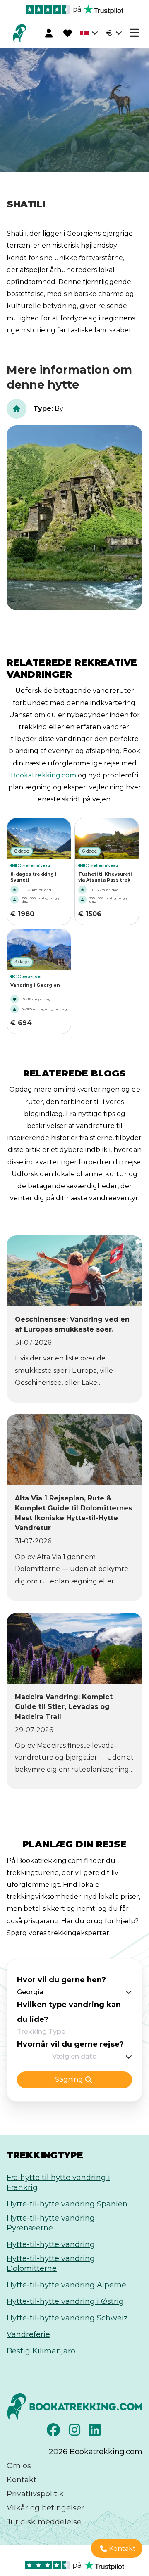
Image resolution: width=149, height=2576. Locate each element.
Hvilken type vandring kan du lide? (69, 2012)
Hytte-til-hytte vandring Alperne (66, 2285)
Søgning (69, 2080)
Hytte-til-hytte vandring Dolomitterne (51, 2263)
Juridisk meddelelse (44, 2522)
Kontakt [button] (122, 2549)
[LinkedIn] (96, 2432)
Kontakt (22, 2480)
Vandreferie (28, 2334)
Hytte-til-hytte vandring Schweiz (67, 2318)
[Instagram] (76, 2432)
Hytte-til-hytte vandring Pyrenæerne (51, 2223)
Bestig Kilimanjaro (41, 2351)
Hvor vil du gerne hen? (61, 1980)
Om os (19, 2466)
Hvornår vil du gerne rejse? (70, 2044)
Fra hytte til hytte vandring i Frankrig (58, 2183)
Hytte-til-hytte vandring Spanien (67, 2204)
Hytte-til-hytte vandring (51, 2244)
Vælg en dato (74, 2056)
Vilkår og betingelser (45, 2508)
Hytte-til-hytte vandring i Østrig (65, 2301)
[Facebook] (54, 2432)
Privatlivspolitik (35, 2494)
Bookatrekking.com (43, 775)
